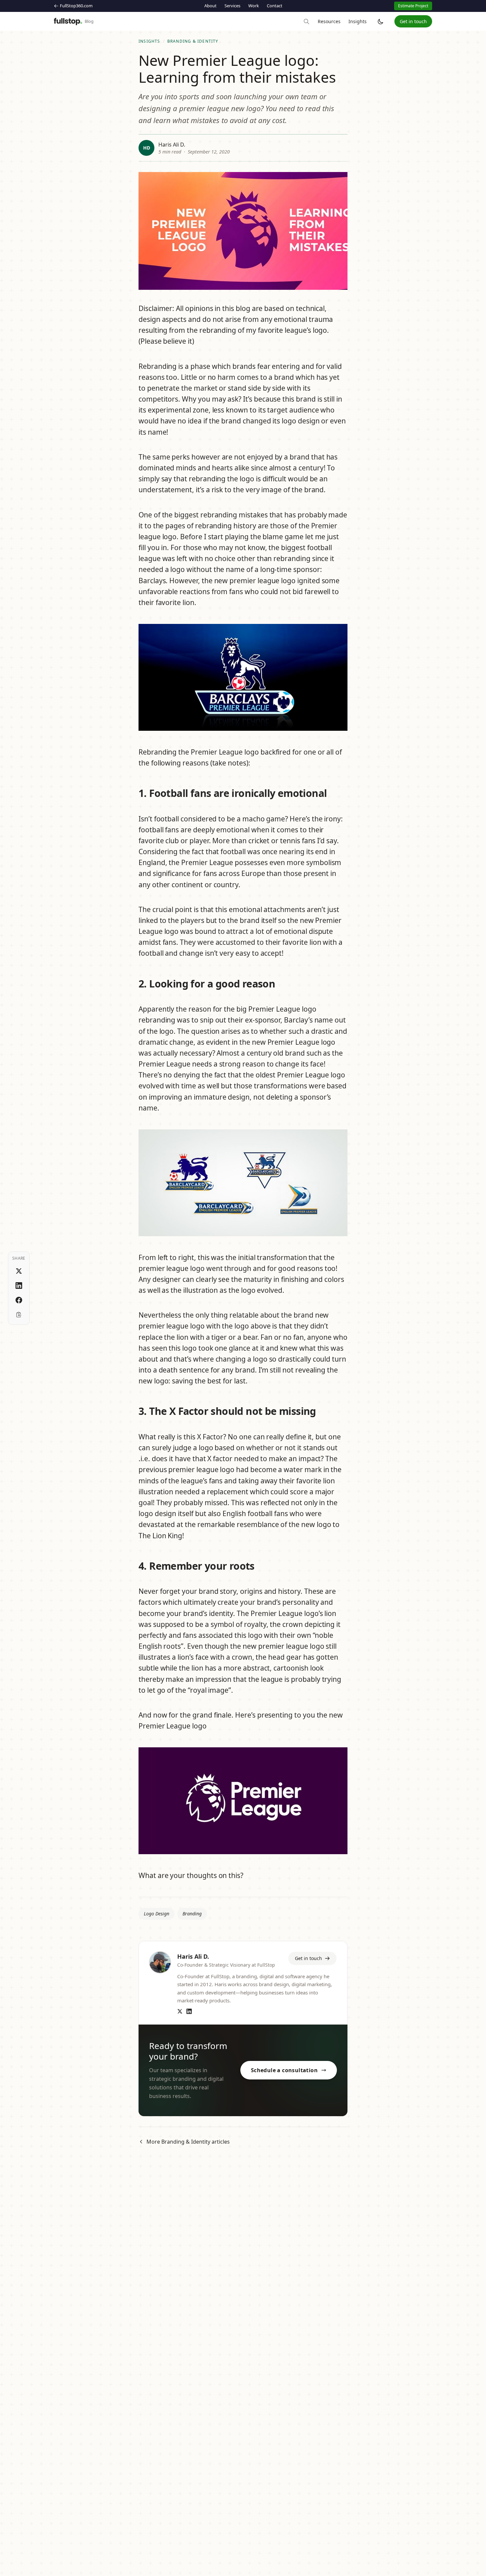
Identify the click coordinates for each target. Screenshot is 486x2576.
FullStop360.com (76, 6)
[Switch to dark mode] (381, 22)
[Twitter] (180, 2011)
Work (254, 6)
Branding (192, 1914)
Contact (275, 6)
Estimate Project (413, 6)
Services (232, 6)
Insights (358, 21)
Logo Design (157, 1914)
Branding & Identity (193, 41)
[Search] (306, 22)
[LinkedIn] (189, 2011)
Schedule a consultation (284, 2070)
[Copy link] (19, 1315)
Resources (329, 21)
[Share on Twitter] (19, 1271)
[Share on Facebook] (19, 1300)
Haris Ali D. (172, 145)
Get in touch (413, 21)
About (210, 6)
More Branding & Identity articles (188, 2142)
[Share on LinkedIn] (19, 1286)
